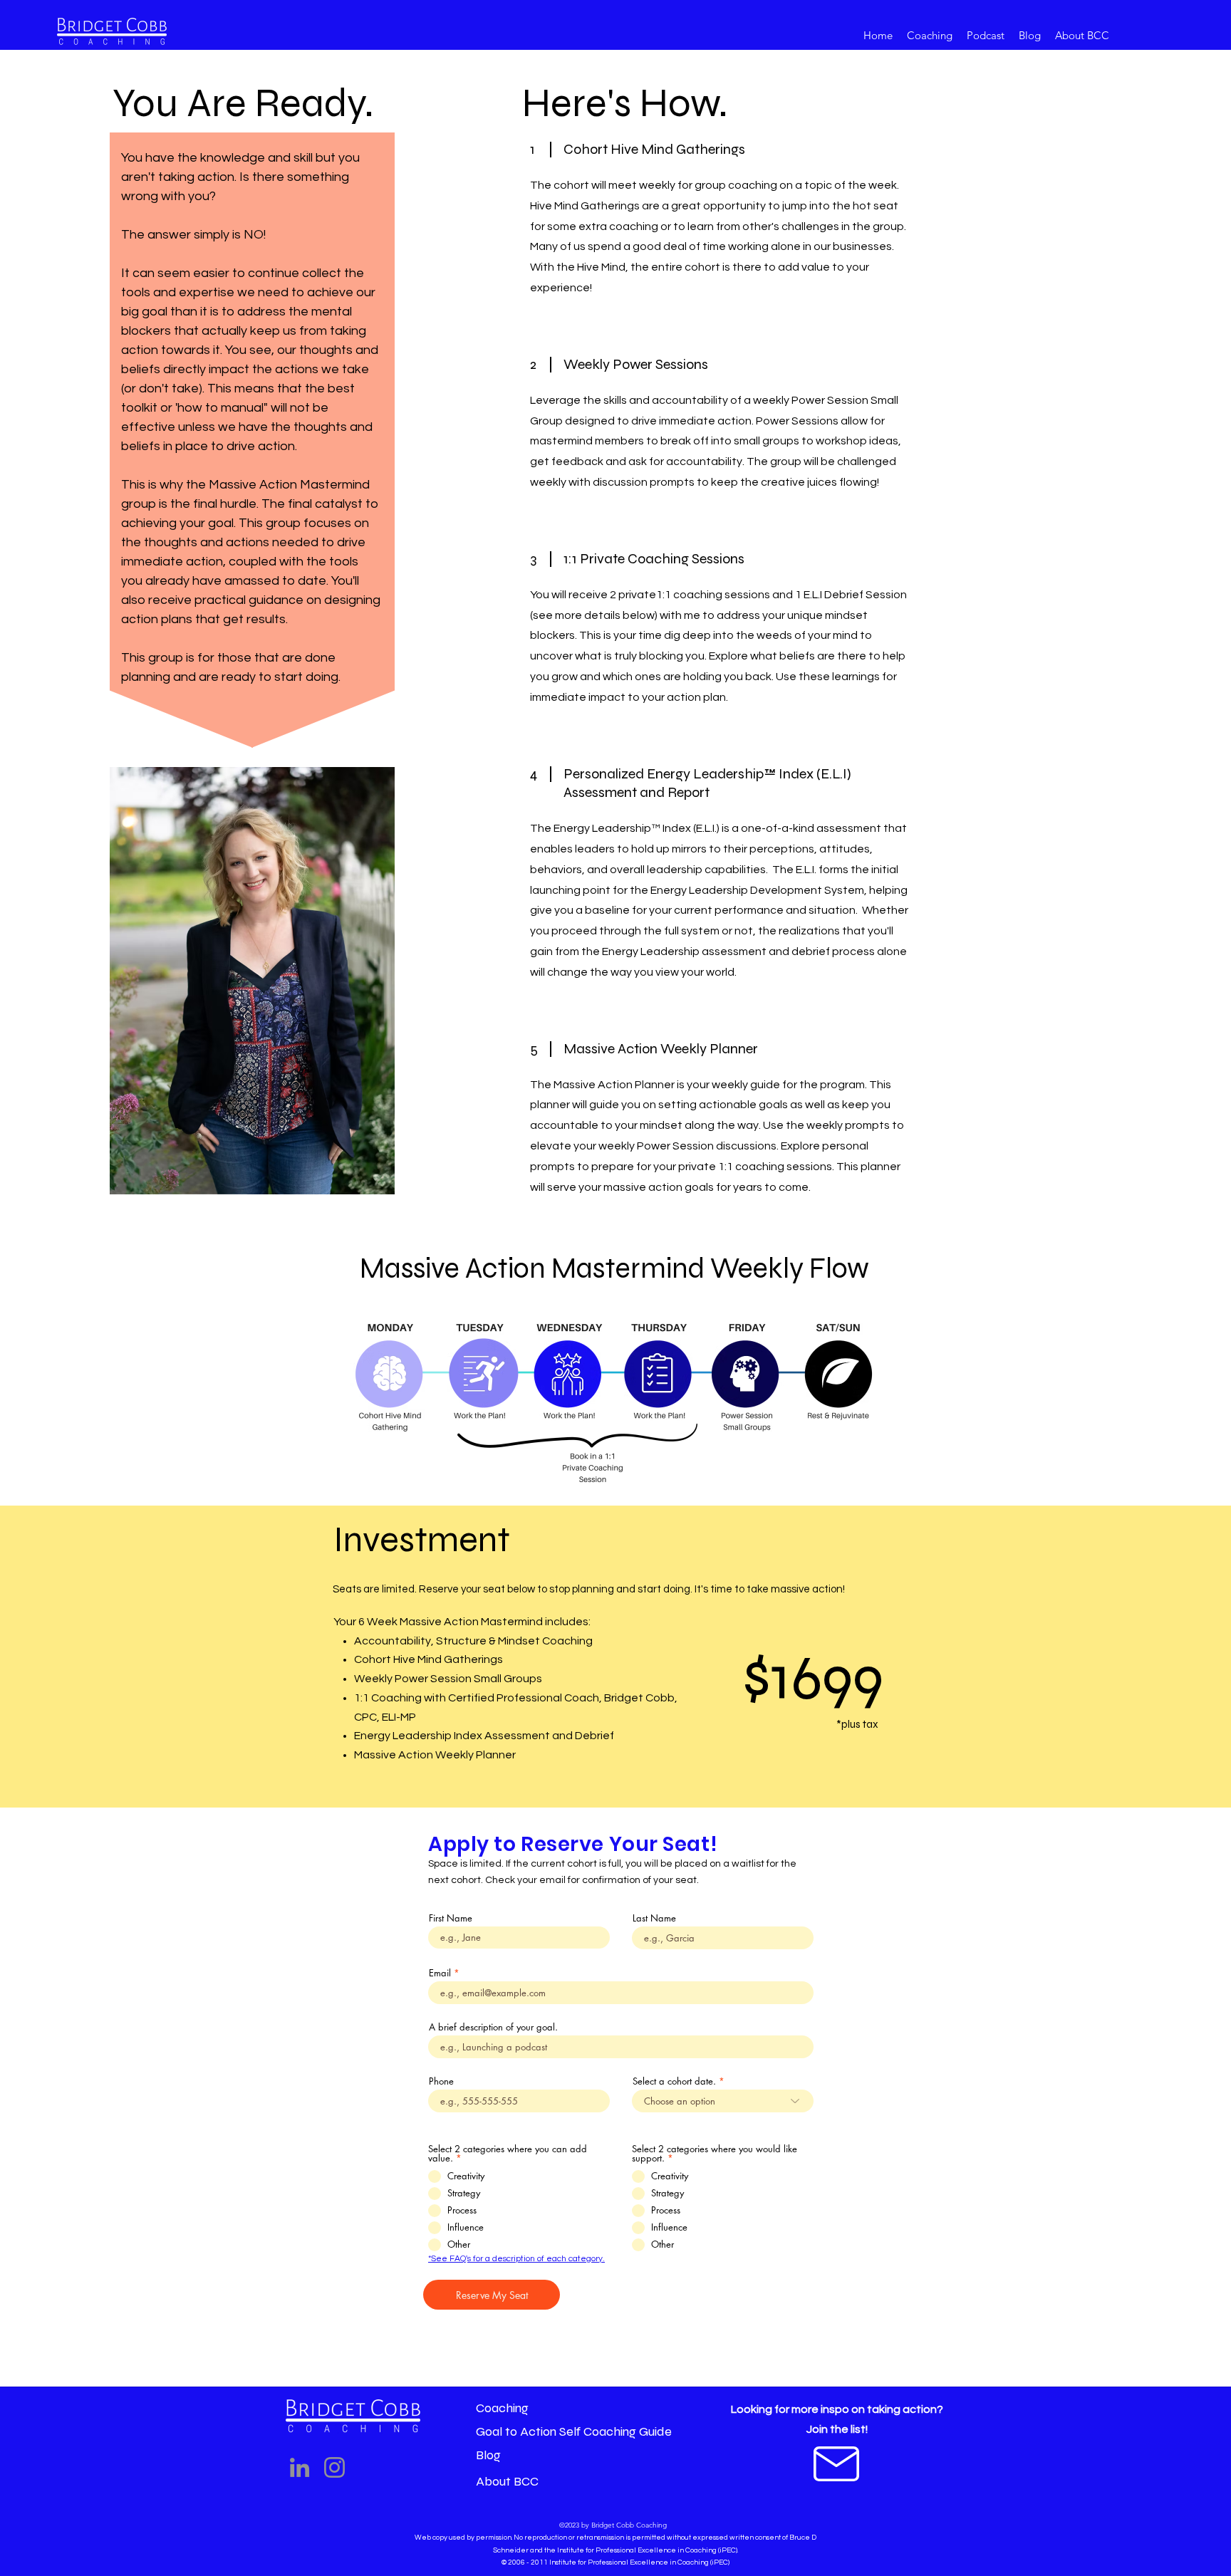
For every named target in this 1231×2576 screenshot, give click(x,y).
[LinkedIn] (300, 2467)
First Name (451, 1918)
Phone (441, 2081)
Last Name (654, 1918)
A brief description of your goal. (493, 2027)
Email (440, 1973)
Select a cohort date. (674, 2081)
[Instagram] (334, 2467)
